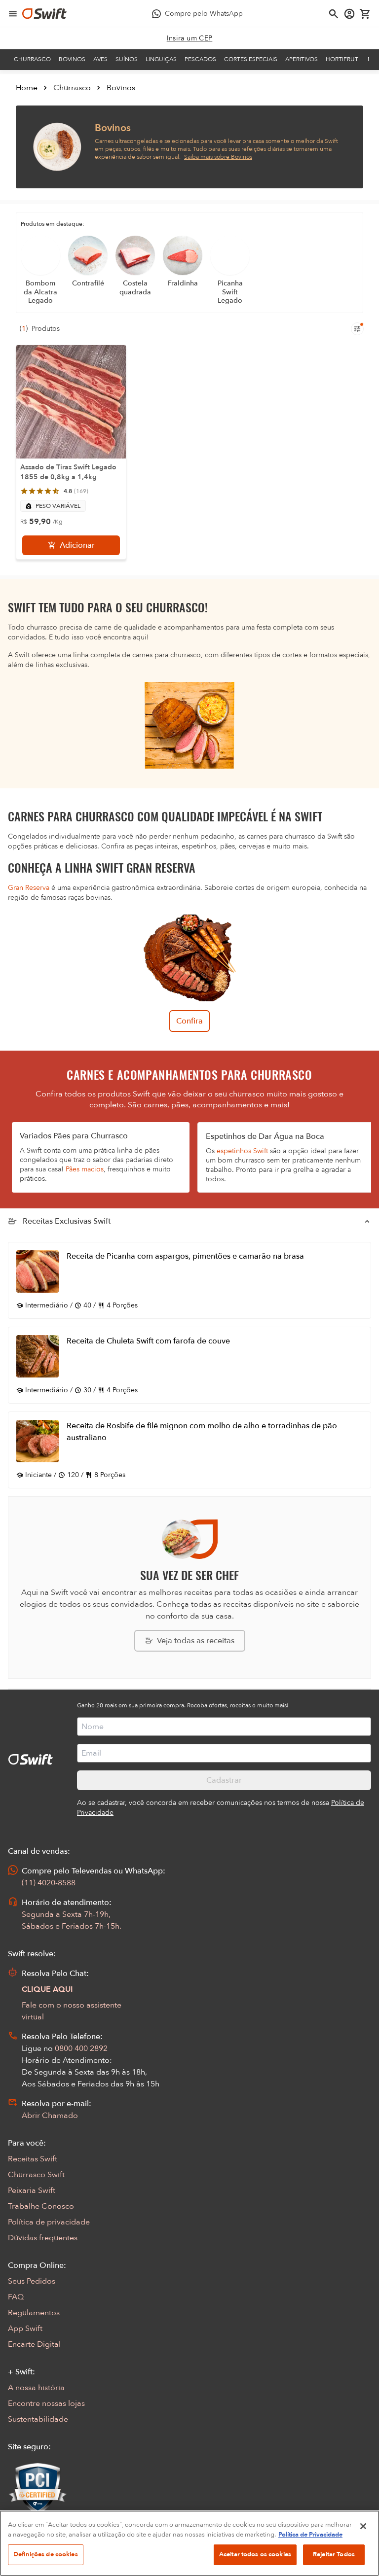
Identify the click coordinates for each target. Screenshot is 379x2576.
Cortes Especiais (251, 59)
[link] (190, 38)
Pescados (200, 59)
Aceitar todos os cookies (255, 2554)
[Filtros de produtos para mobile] (357, 329)
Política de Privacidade (310, 2535)
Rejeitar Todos (334, 2554)
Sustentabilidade (38, 2419)
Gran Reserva (29, 888)
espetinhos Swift (242, 1151)
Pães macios (85, 1169)
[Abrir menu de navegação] (13, 14)
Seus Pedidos (32, 2281)
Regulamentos (34, 2313)
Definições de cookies (46, 2554)
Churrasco (32, 59)
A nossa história (36, 2388)
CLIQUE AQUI (47, 1989)
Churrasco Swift (36, 2175)
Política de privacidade (49, 2222)
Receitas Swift (33, 2159)
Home (27, 88)
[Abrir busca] (334, 14)
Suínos (127, 59)
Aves (100, 59)
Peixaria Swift (32, 2190)
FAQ (16, 2297)
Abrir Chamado (50, 2116)
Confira (189, 1021)
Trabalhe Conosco (41, 2206)
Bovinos (72, 59)
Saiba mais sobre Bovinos (218, 157)
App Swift (25, 2329)
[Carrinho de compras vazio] (365, 14)
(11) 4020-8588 (49, 1883)
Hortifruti (343, 59)
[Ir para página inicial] (44, 14)
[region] (189, 2543)
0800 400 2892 (81, 2048)
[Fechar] (363, 2526)
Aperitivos (302, 59)
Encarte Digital (34, 2344)
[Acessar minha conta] (349, 14)
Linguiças (161, 59)
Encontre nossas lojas (46, 2403)
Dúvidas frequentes (43, 2238)
